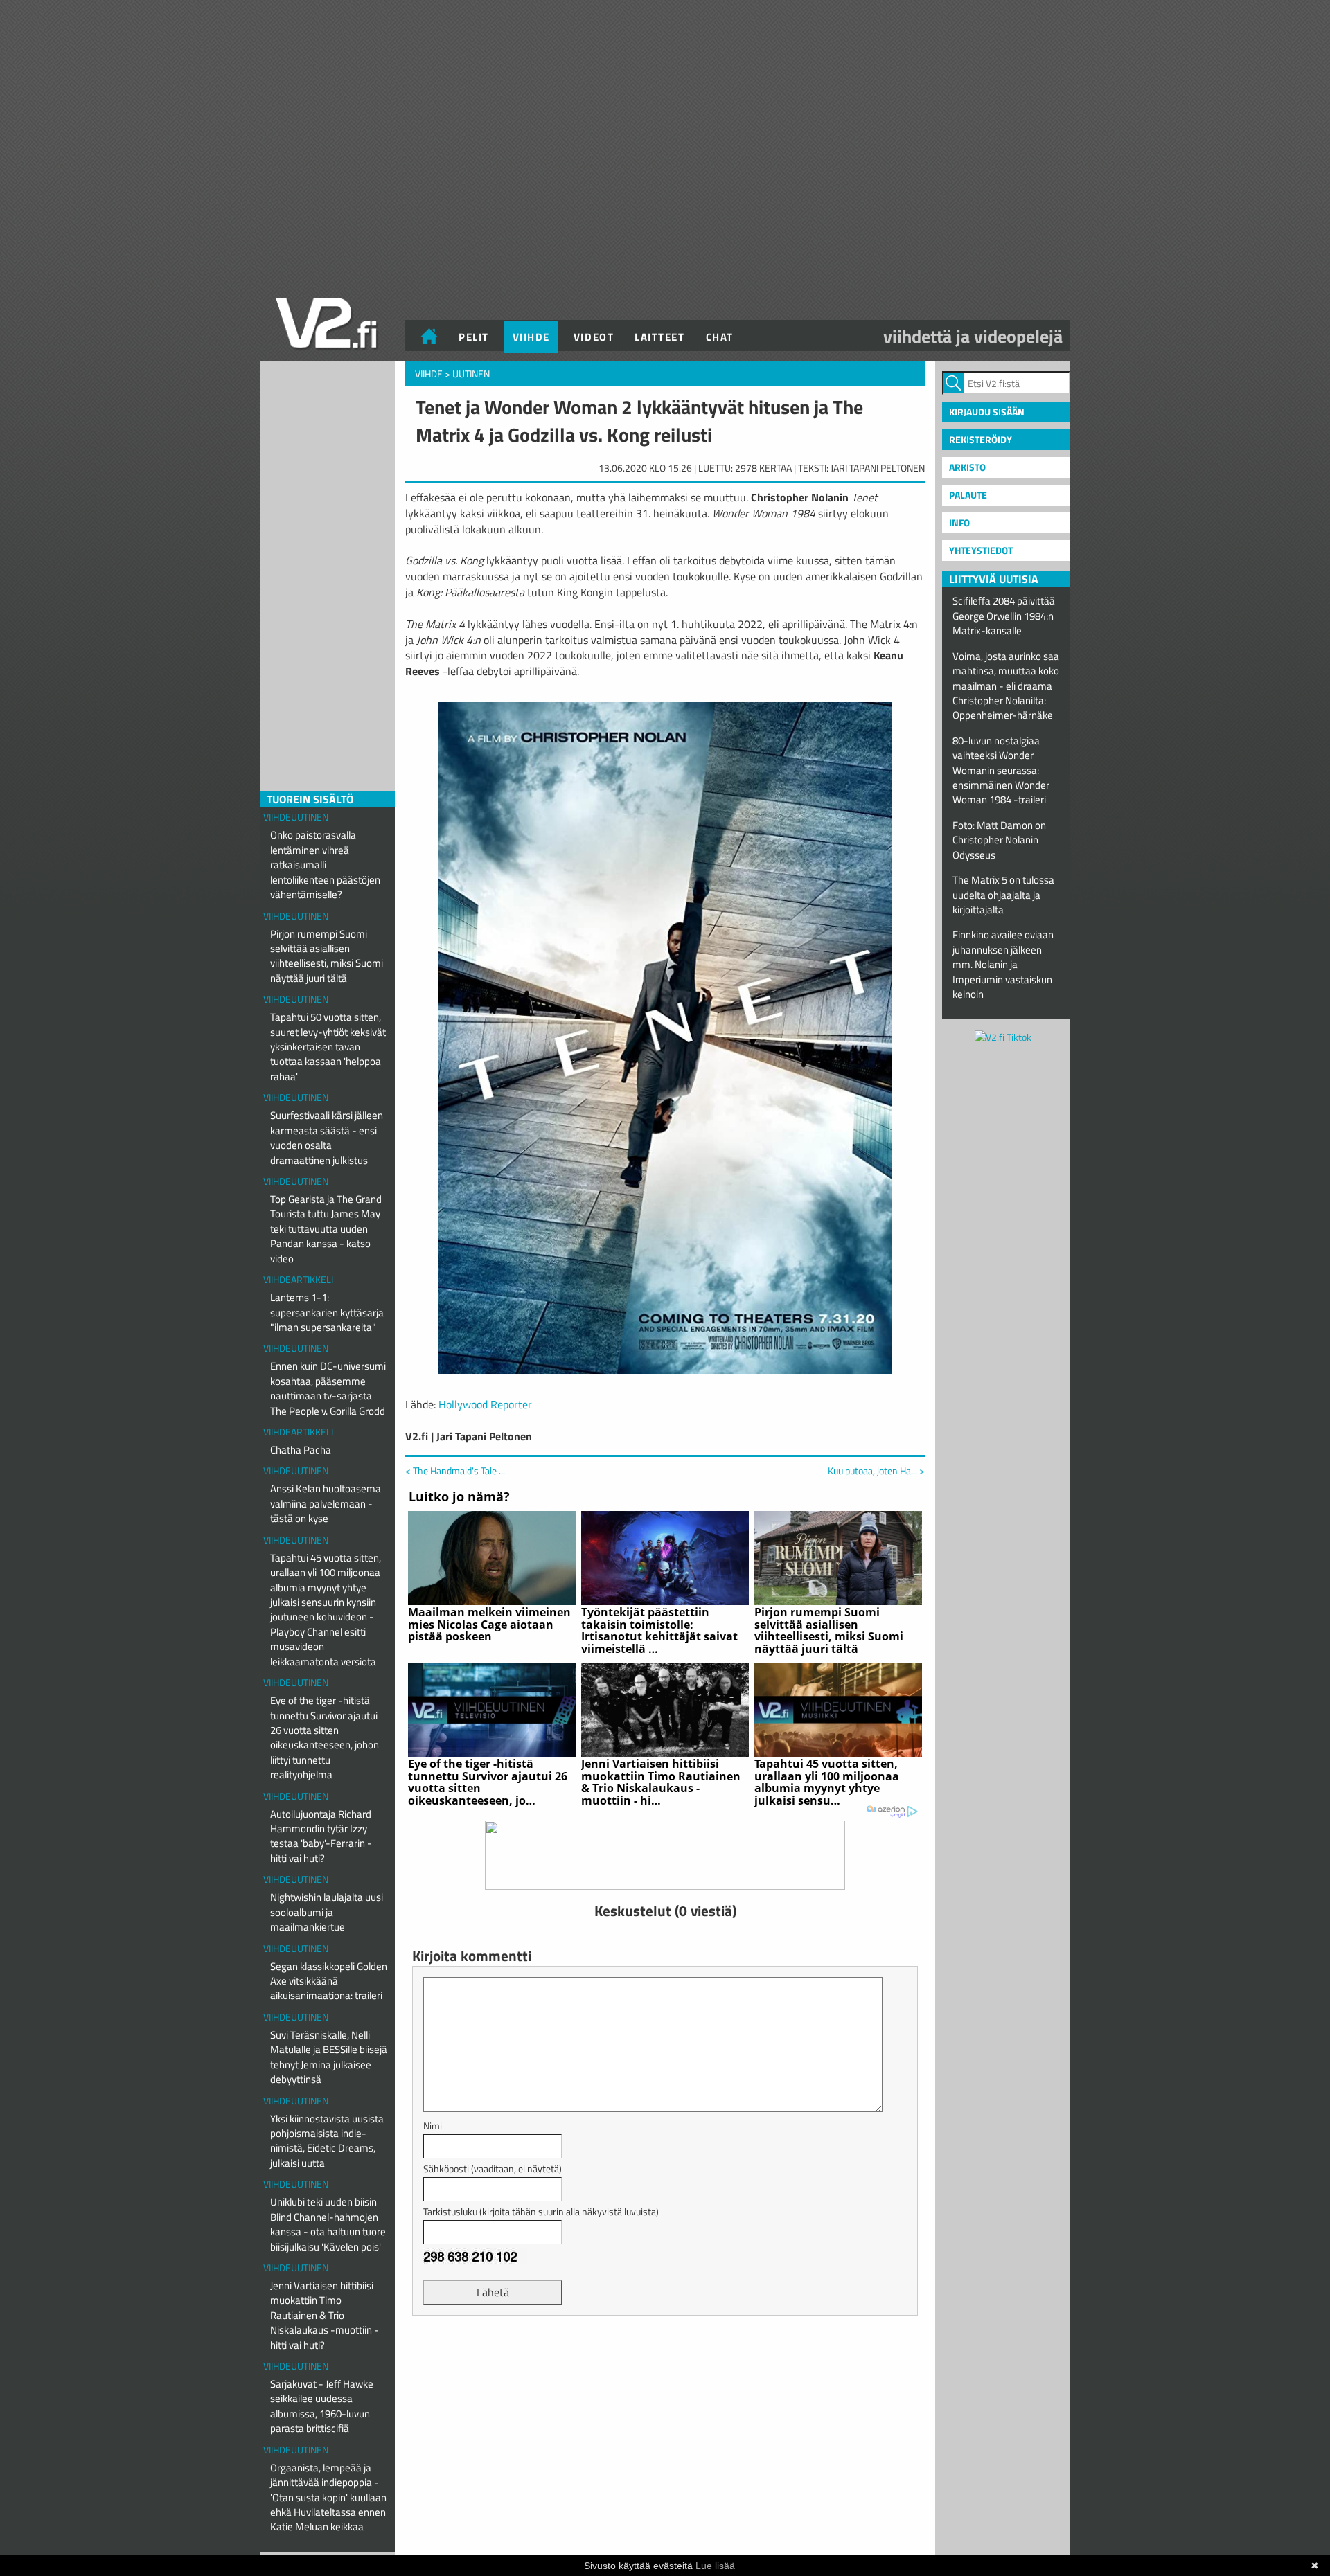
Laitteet (659, 337)
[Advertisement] (665, 2361)
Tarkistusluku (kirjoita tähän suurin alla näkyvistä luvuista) (541, 2211)
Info (959, 522)
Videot (594, 337)
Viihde (531, 337)
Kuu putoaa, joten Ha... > (876, 1471)
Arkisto (967, 467)
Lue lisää (715, 2566)
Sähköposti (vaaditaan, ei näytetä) (493, 2168)
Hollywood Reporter (485, 1404)
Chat (720, 337)
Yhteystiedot (981, 550)
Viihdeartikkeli (298, 1279)
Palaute (968, 495)
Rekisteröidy (981, 439)
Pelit (474, 337)
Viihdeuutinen (296, 817)
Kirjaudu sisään (987, 412)
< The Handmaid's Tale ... (455, 1470)
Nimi (433, 2126)
